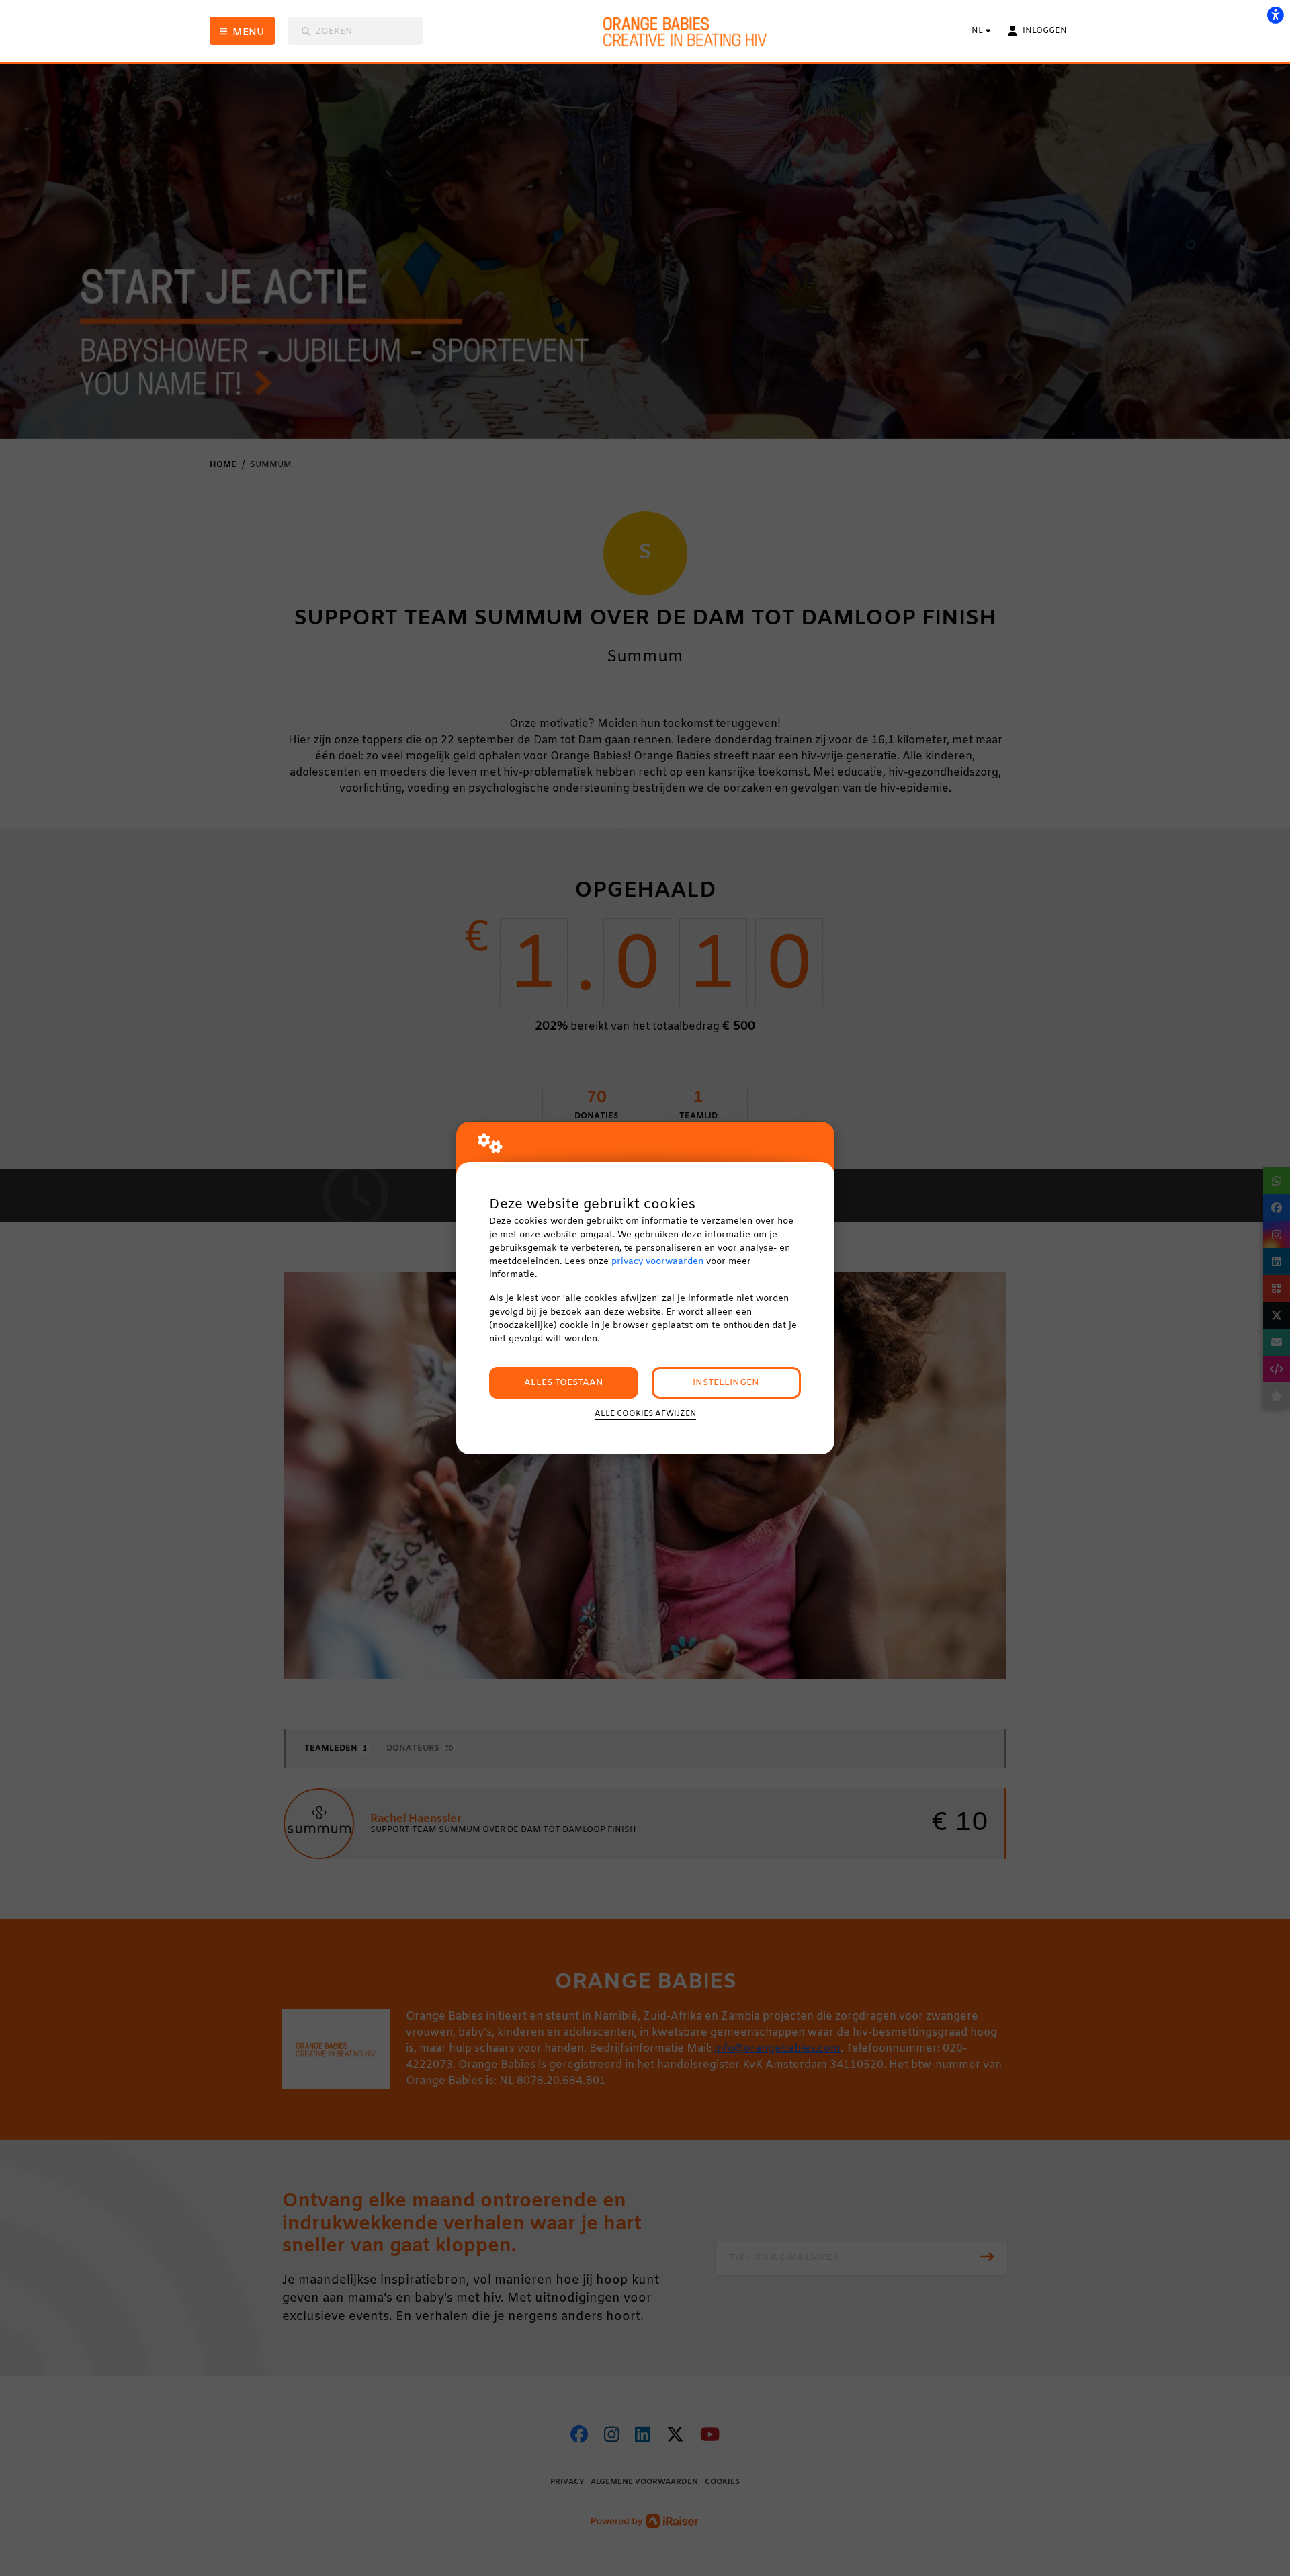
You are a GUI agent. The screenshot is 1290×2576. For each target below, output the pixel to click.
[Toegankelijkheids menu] (1275, 15)
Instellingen (726, 1383)
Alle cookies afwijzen (645, 1414)
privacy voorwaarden (657, 1262)
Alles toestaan (564, 1383)
